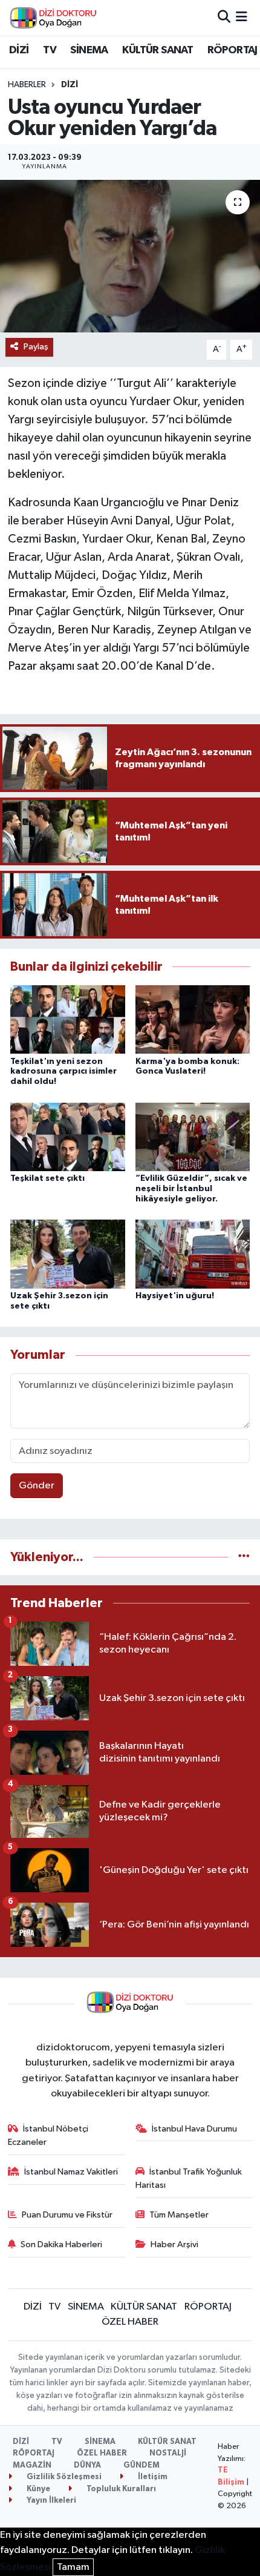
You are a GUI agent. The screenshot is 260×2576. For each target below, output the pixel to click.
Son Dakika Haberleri (61, 2244)
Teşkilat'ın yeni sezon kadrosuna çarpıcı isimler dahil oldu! (63, 1072)
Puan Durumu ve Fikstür (67, 2215)
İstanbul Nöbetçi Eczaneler (48, 2135)
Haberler (27, 85)
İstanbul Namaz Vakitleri (71, 2172)
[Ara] (224, 17)
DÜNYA (87, 2465)
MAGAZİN (32, 2465)
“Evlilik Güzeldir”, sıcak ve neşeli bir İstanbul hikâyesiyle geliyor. (191, 1189)
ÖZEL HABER (130, 2322)
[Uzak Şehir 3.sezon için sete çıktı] (68, 1254)
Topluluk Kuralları (120, 2489)
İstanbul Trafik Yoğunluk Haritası (189, 2178)
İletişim (152, 2477)
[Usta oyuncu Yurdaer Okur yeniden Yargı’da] (130, 256)
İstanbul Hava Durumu (194, 2129)
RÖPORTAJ (232, 50)
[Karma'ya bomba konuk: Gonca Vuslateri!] (193, 1019)
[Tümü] (244, 1557)
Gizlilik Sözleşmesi (63, 2477)
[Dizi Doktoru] (53, 18)
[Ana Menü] (242, 17)
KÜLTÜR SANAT (158, 50)
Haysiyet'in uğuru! (175, 1296)
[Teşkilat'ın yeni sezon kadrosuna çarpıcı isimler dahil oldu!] (68, 1019)
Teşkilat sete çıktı (47, 1178)
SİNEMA (89, 50)
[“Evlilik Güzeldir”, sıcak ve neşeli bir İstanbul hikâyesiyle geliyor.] (193, 1136)
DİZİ (19, 50)
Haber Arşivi (174, 2244)
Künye (37, 2489)
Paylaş (36, 347)
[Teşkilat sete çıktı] (68, 1136)
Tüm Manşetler (179, 2215)
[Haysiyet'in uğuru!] (193, 1254)
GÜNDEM (141, 2465)
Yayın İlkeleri (50, 2501)
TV (50, 50)
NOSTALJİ (168, 2453)
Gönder (37, 1486)
